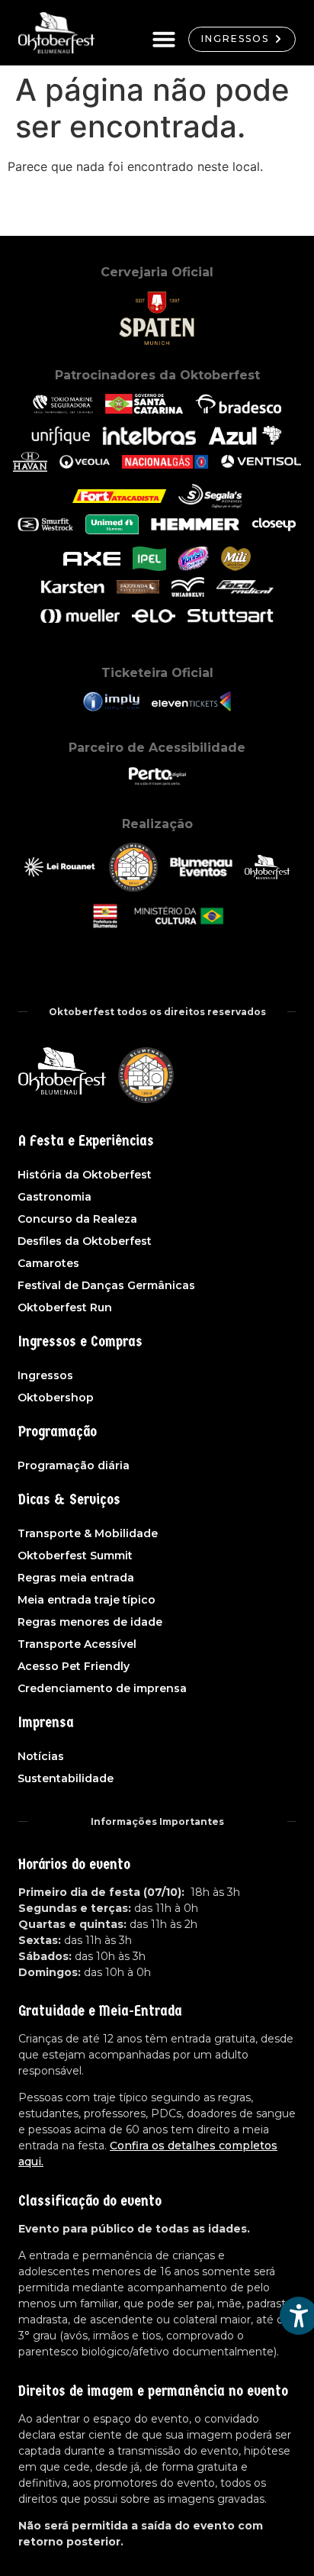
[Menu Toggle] (164, 39)
